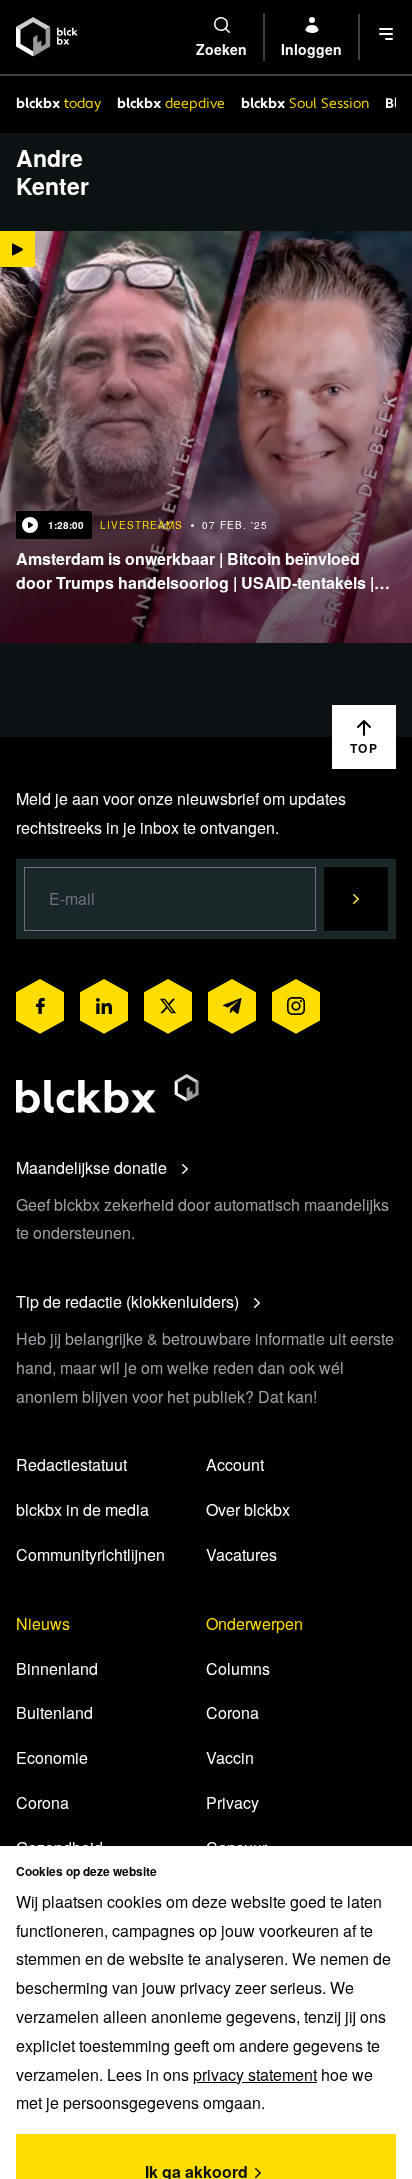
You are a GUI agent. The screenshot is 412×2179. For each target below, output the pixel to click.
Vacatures (241, 1554)
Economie (52, 1757)
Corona (42, 1802)
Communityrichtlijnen (90, 1554)
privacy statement (255, 2074)
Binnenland (57, 1668)
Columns (238, 1668)
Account (235, 1464)
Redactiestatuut (71, 1464)
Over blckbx (248, 1509)
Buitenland (54, 1712)
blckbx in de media (82, 1509)
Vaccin (230, 1757)
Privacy (232, 1802)
